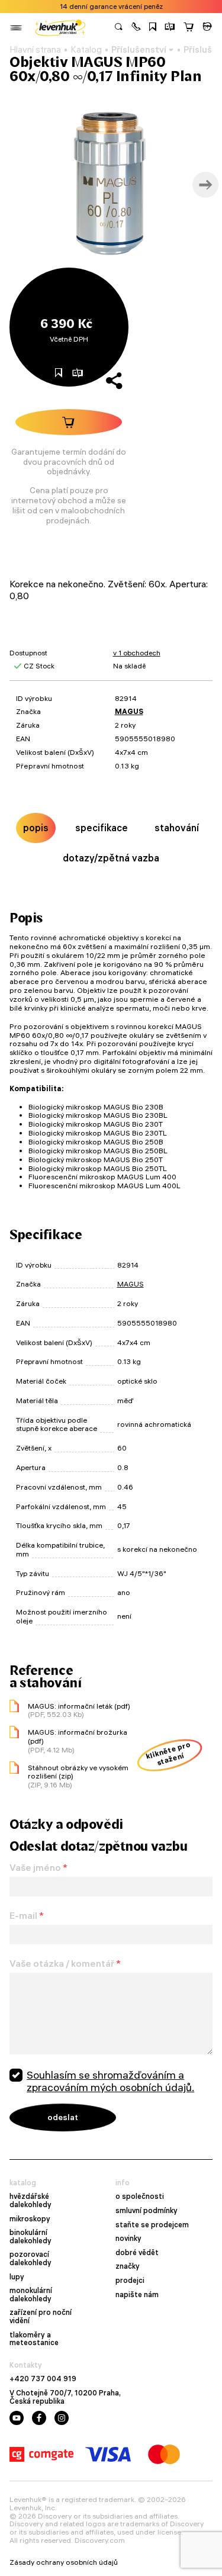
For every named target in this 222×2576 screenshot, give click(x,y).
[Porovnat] (170, 28)
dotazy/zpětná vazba (111, 858)
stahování (177, 828)
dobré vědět (137, 2253)
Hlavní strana (35, 50)
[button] (136, 28)
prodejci (130, 2281)
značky (128, 2266)
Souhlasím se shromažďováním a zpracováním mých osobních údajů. (110, 2081)
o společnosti (140, 2196)
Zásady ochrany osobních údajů (64, 2562)
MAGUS (129, 711)
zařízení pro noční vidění (41, 2316)
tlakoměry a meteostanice (34, 2339)
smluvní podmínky (147, 2211)
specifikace (102, 828)
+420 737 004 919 (43, 2379)
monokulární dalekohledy (31, 2294)
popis (36, 828)
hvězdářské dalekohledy (30, 2200)
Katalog (86, 50)
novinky (128, 2239)
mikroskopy (30, 2219)
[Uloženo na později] (153, 28)
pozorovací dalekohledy (30, 2258)
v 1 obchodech (137, 653)
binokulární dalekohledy (30, 2236)
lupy (17, 2277)
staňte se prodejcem (152, 2225)
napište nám (137, 2295)
